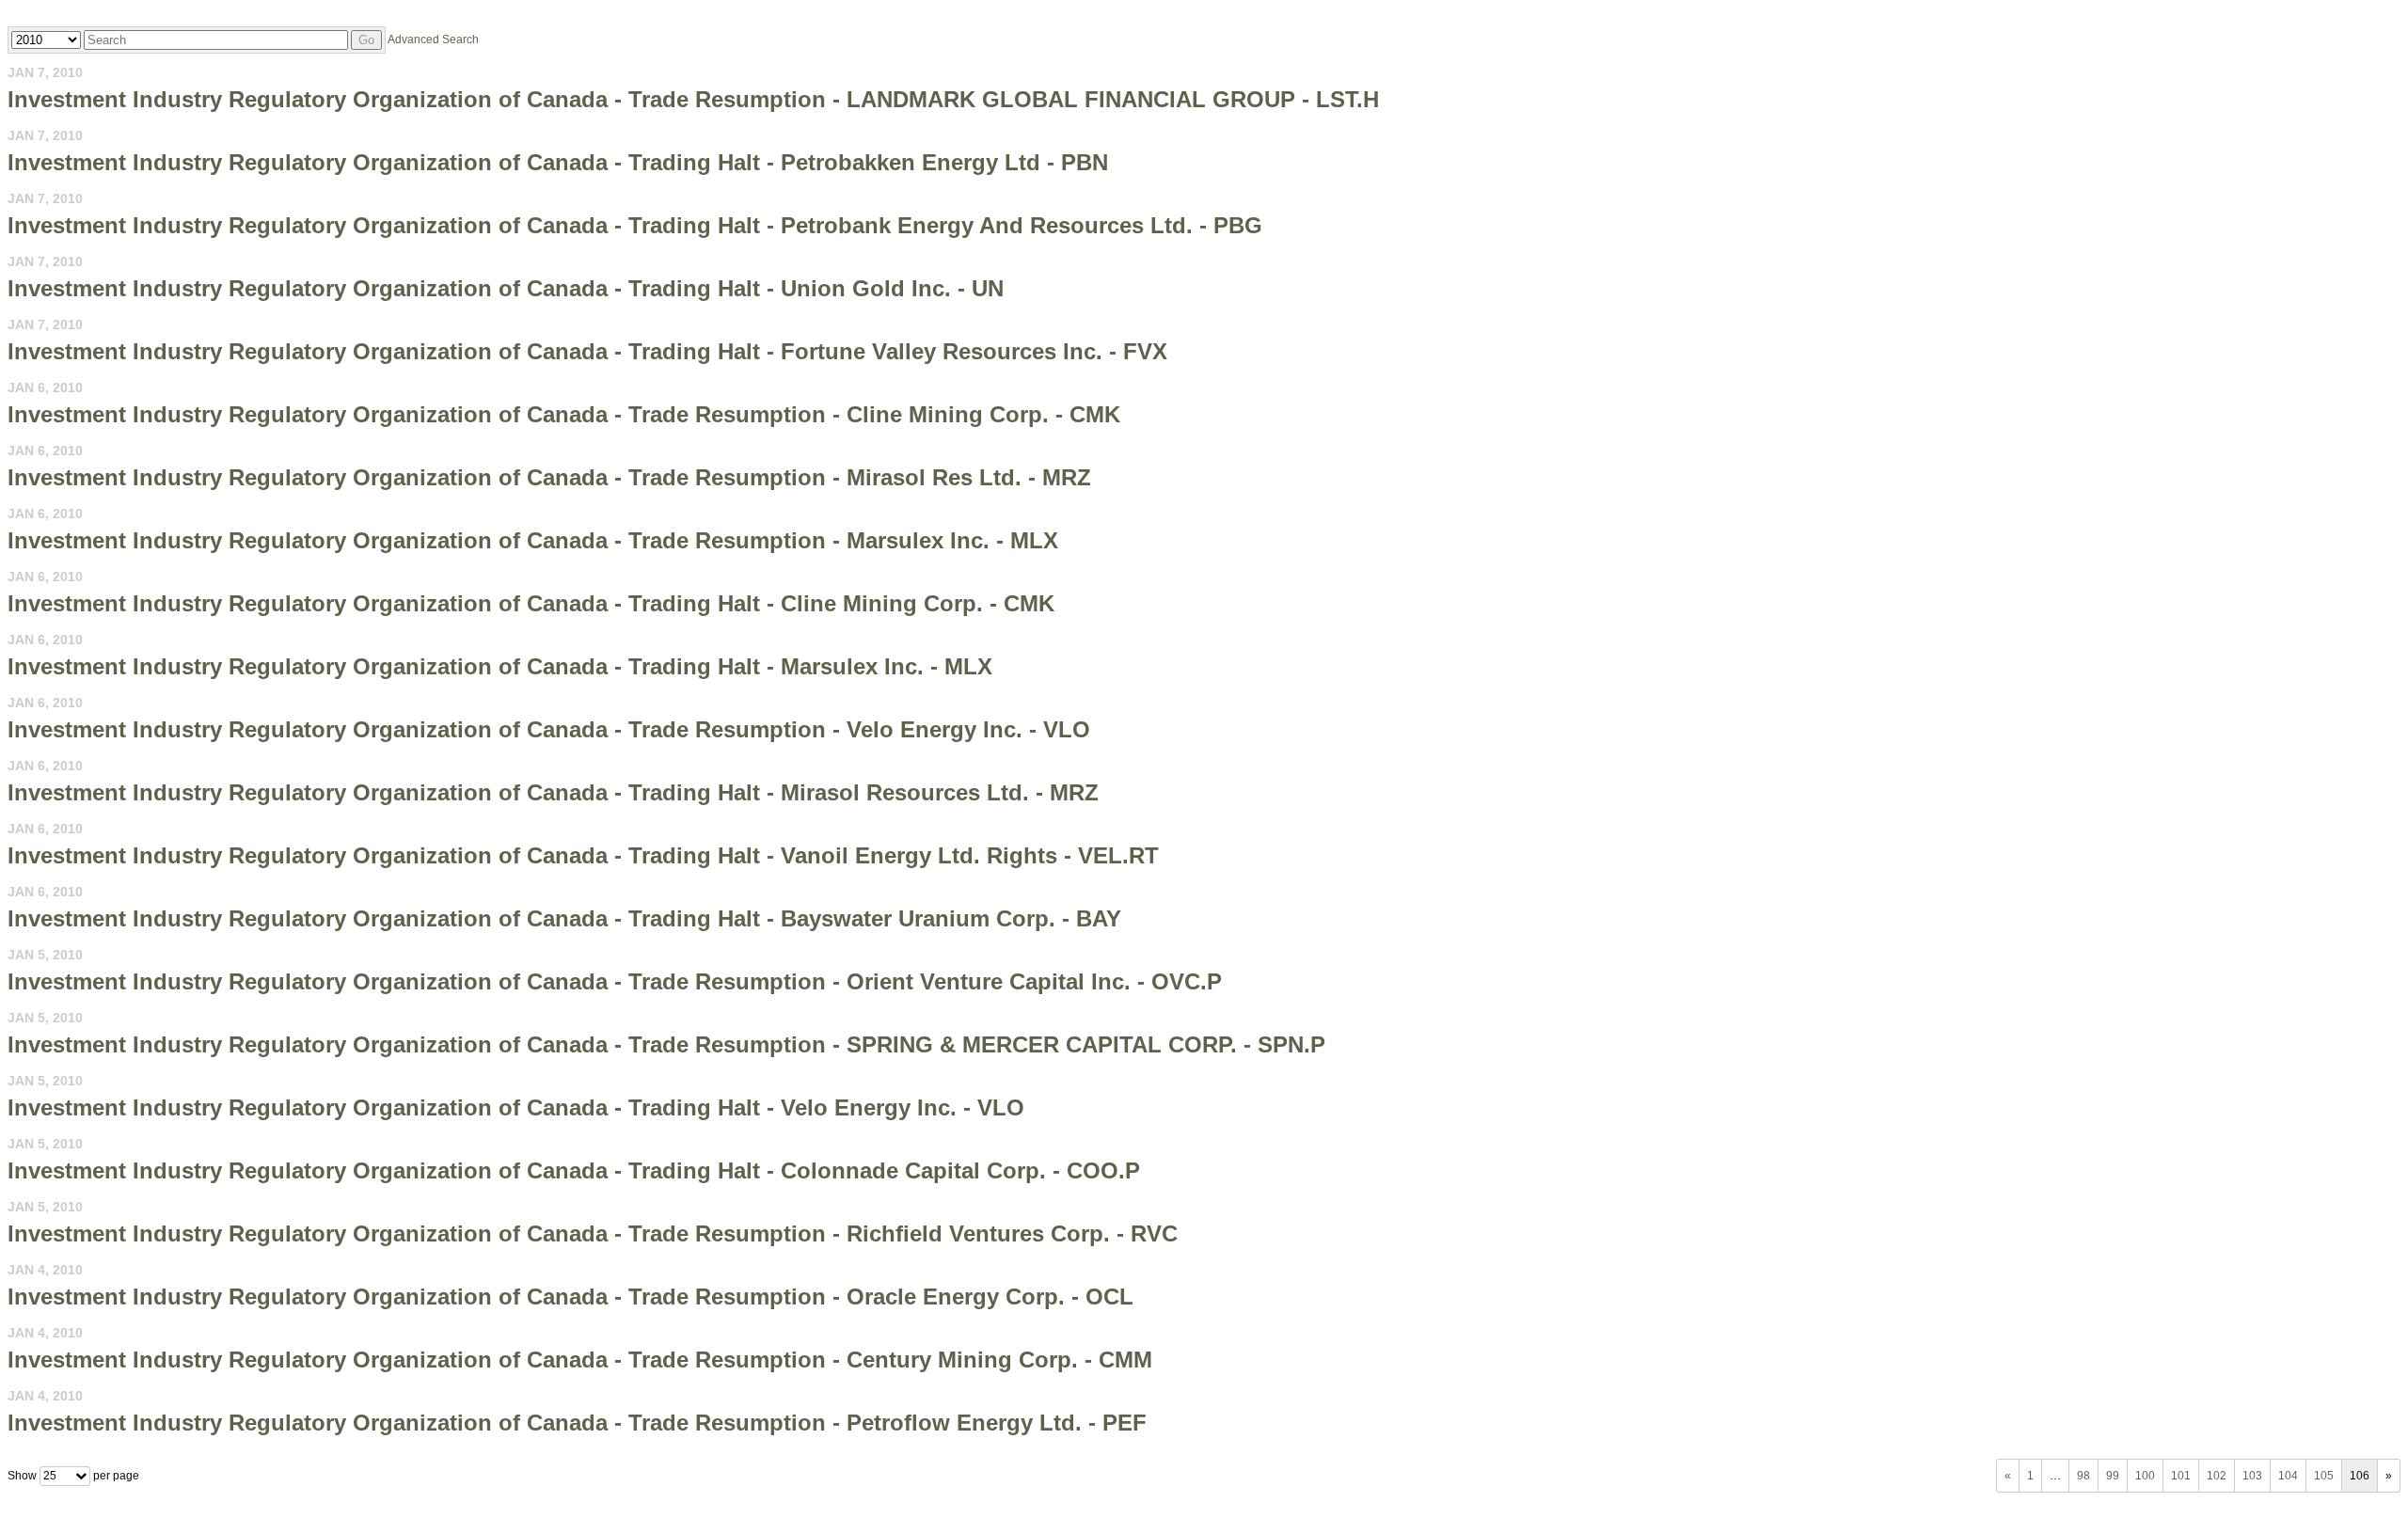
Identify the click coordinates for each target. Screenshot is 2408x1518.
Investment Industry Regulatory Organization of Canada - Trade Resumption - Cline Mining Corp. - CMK (564, 414)
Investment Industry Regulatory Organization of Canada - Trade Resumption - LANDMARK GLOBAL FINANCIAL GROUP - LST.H (693, 99)
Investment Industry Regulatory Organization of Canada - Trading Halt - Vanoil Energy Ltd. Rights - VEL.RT (583, 855)
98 (2083, 1476)
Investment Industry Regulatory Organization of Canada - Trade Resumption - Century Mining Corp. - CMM (580, 1360)
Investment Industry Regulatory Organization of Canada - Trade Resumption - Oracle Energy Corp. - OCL (570, 1297)
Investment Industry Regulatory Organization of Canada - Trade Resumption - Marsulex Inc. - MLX (533, 540)
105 (2324, 1476)
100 (2145, 1476)
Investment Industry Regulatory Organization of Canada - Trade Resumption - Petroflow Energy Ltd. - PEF (577, 1423)
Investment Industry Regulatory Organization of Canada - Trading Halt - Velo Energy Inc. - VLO (516, 1107)
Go (366, 40)
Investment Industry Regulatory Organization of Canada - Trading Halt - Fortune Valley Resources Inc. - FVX (587, 351)
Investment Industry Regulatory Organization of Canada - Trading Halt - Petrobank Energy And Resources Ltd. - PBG (635, 225)
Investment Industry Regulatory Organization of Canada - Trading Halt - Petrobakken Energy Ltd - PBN (558, 162)
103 (2252, 1476)
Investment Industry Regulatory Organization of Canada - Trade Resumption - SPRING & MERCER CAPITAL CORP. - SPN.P (666, 1044)
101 (2181, 1476)
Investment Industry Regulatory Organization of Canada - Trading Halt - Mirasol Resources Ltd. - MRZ (553, 792)
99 (2113, 1476)
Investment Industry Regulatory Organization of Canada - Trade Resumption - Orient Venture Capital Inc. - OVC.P (615, 981)
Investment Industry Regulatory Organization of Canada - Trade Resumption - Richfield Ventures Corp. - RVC (593, 1233)
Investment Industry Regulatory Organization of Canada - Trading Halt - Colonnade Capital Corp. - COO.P (574, 1170)
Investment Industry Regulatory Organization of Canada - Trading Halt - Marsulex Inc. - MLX (500, 666)
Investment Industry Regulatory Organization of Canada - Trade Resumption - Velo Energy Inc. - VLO (549, 729)
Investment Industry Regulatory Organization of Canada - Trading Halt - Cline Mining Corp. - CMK (531, 603)
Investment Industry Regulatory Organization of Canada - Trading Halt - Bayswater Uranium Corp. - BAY (564, 918)
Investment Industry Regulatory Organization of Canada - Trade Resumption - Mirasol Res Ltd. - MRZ (549, 477)
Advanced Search (433, 40)
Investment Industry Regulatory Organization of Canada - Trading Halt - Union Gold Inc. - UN (506, 288)
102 (2217, 1476)
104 (2288, 1476)
